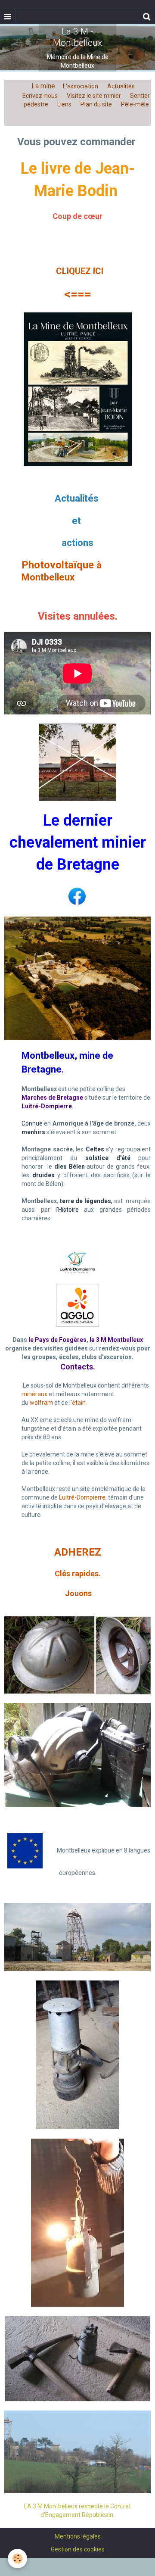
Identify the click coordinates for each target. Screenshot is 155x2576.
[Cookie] (17, 2559)
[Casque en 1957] (77, 1655)
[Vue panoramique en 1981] (77, 978)
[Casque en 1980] (77, 1755)
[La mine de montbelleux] (78, 388)
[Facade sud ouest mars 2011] (77, 2451)
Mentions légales (78, 2536)
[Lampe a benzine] (77, 2054)
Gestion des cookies (78, 2549)
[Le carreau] (77, 1937)
